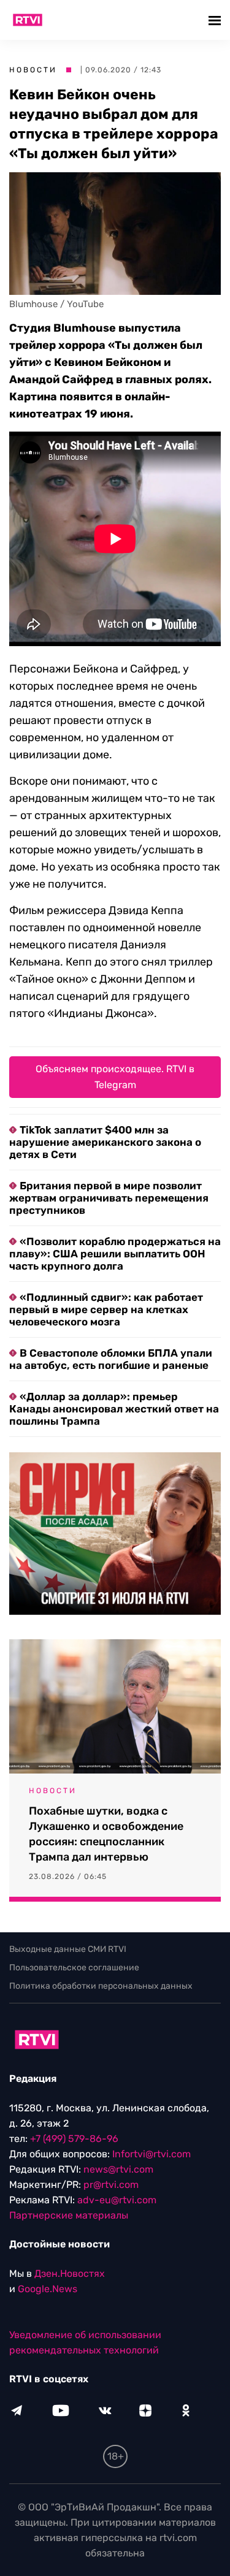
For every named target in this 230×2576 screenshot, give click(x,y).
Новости (33, 70)
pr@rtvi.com (111, 2185)
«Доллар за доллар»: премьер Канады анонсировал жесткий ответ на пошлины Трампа (114, 1409)
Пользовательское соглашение (74, 1968)
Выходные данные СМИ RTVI (68, 1949)
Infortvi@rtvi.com (151, 2154)
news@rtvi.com (118, 2169)
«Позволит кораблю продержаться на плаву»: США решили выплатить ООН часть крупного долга (115, 1254)
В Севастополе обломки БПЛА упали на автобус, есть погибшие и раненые (111, 1359)
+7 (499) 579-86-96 (74, 2139)
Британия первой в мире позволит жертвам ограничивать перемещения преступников (109, 1198)
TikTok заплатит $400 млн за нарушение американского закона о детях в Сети (105, 1142)
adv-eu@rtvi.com (117, 2200)
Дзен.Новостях (70, 2273)
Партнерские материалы (69, 2215)
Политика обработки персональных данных (101, 1986)
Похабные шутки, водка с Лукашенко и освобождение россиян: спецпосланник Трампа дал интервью (106, 1834)
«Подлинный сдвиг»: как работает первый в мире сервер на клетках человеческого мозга (106, 1309)
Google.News (48, 2289)
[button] (216, 20)
